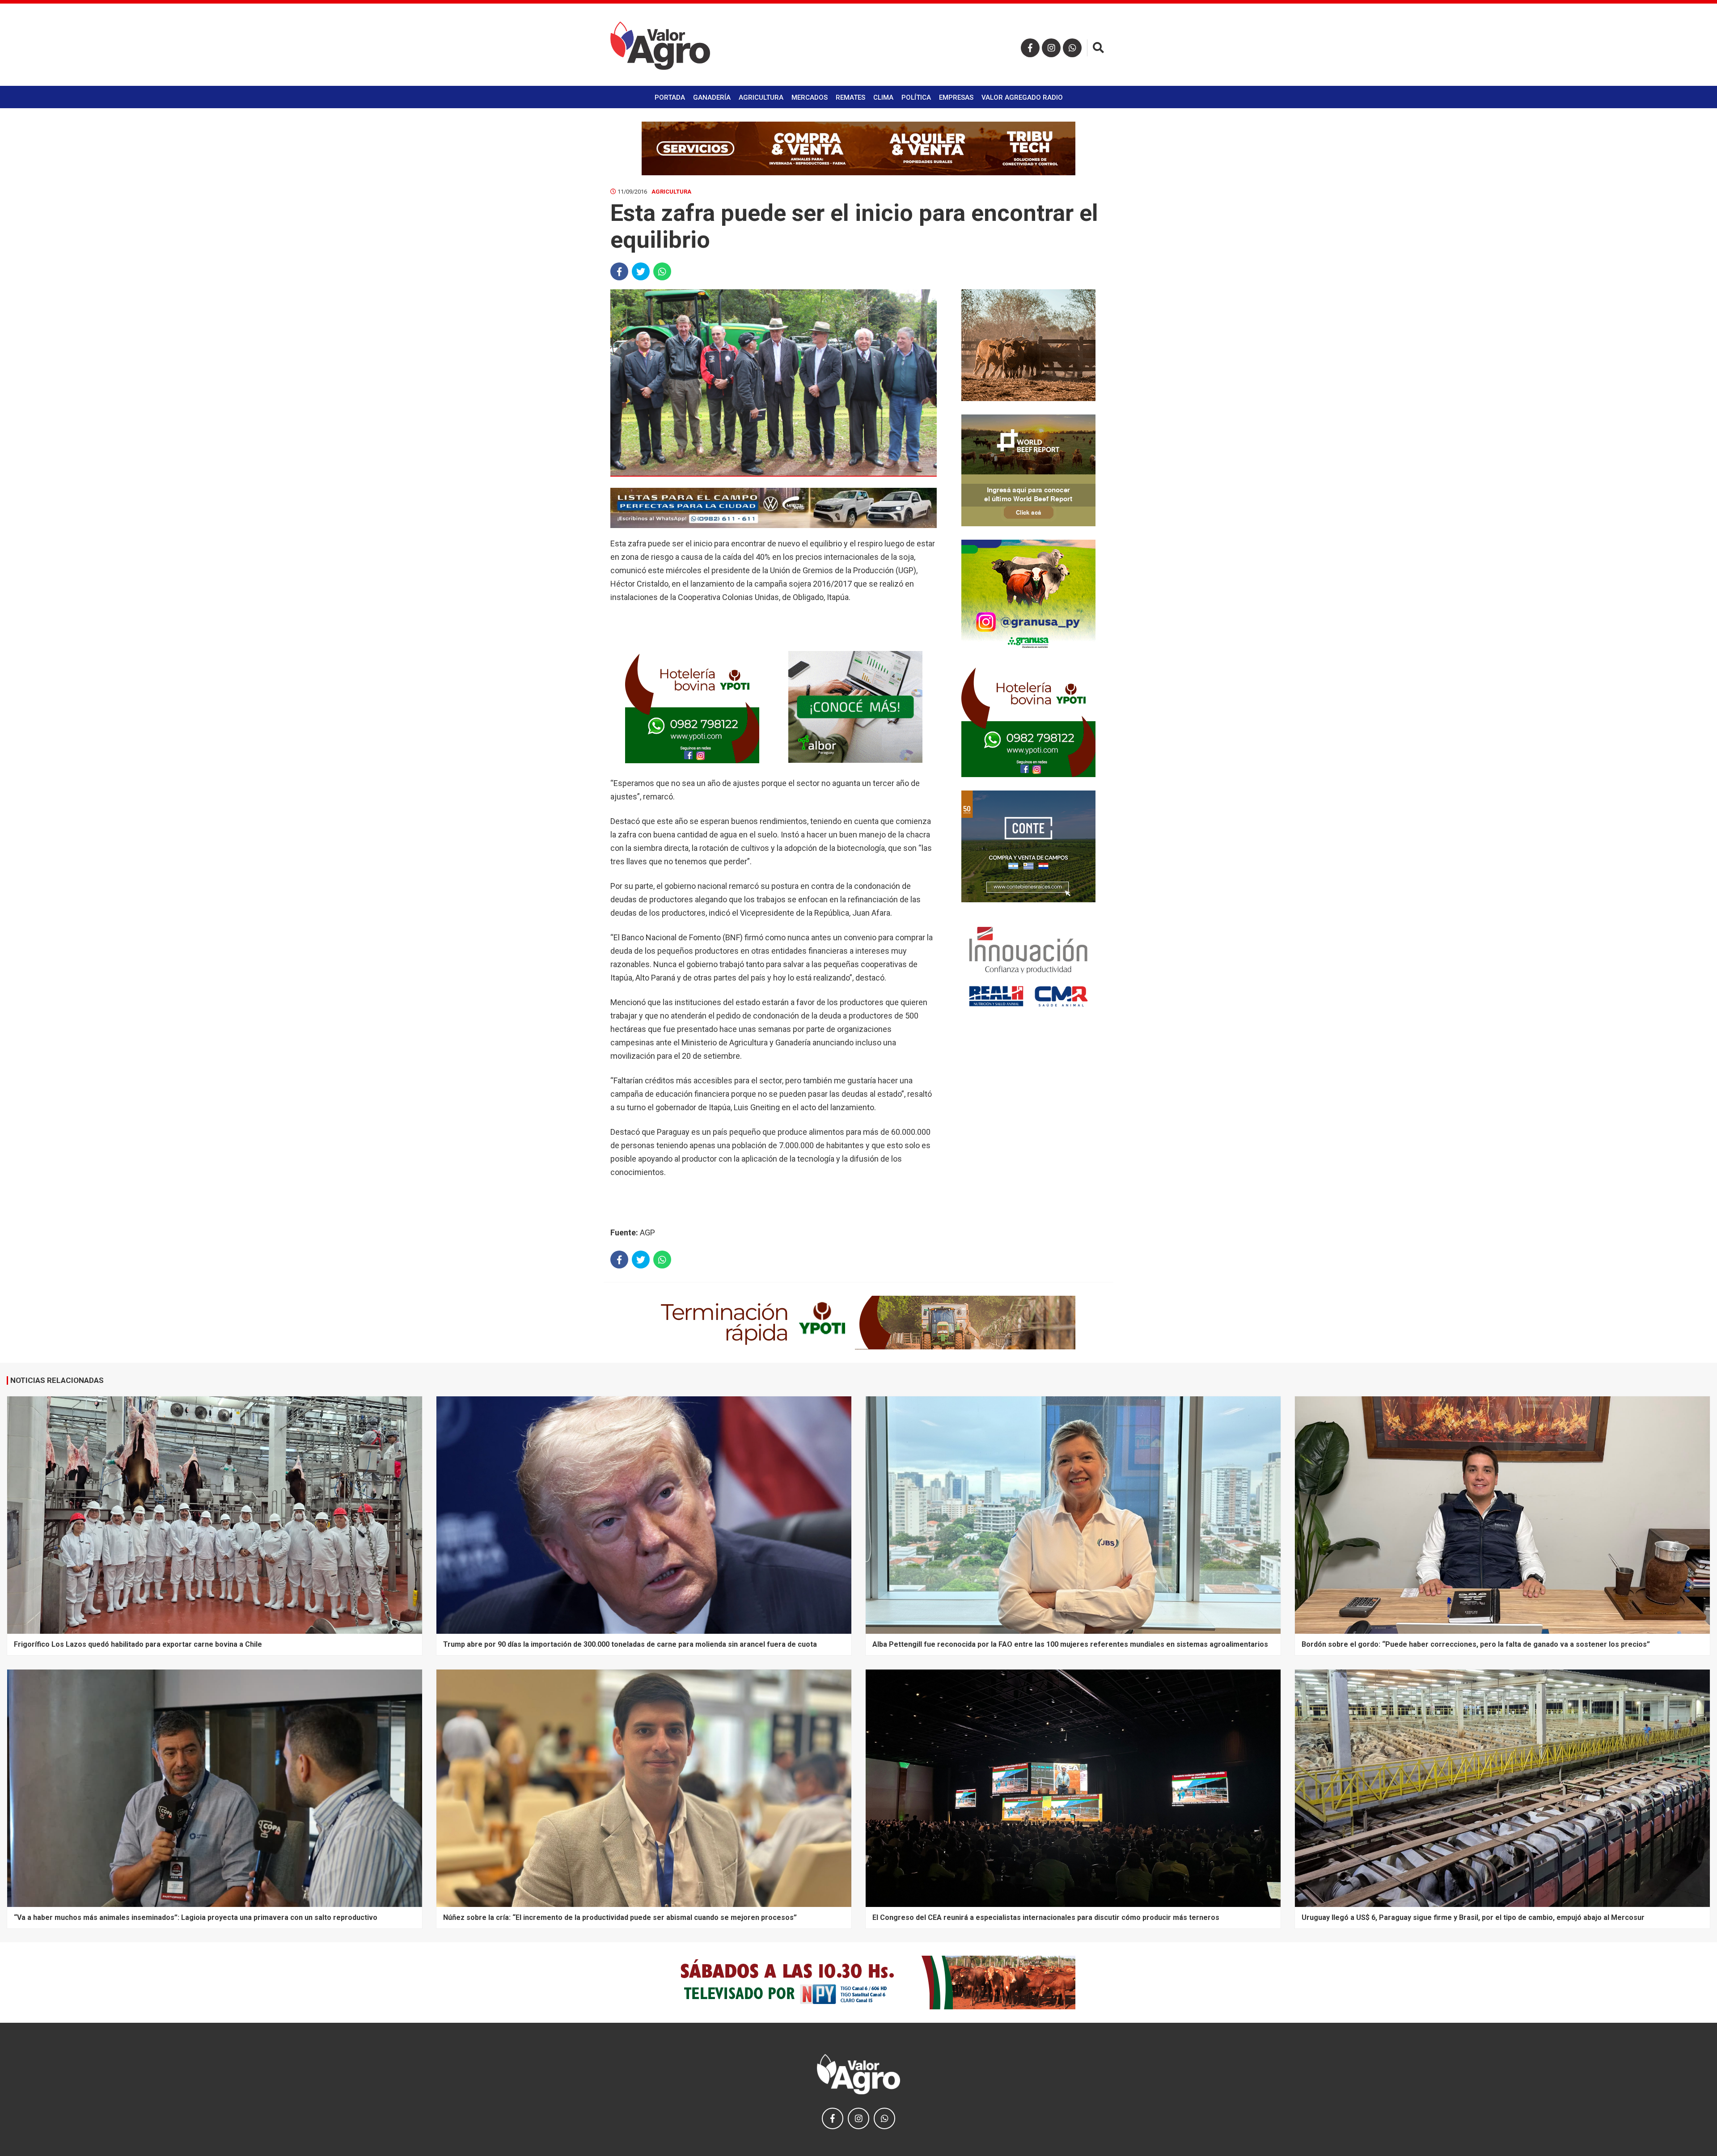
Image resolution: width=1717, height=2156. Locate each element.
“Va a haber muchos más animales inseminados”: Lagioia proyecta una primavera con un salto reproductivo (196, 1917)
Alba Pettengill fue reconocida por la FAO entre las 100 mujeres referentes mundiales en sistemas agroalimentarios (1070, 1644)
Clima (883, 97)
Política (916, 97)
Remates (850, 97)
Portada (670, 97)
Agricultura (761, 97)
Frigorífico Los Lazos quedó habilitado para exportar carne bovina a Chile (138, 1644)
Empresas (956, 97)
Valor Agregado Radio (1022, 97)
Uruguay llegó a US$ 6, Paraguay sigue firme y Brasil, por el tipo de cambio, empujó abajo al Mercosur (1473, 1917)
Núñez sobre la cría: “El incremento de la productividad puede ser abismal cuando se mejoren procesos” (620, 1917)
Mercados (810, 97)
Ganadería (712, 97)
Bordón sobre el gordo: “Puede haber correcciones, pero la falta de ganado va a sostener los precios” (1476, 1644)
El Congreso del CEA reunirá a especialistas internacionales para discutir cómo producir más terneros (1046, 1917)
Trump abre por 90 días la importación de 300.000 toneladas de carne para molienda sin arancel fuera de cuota (630, 1644)
